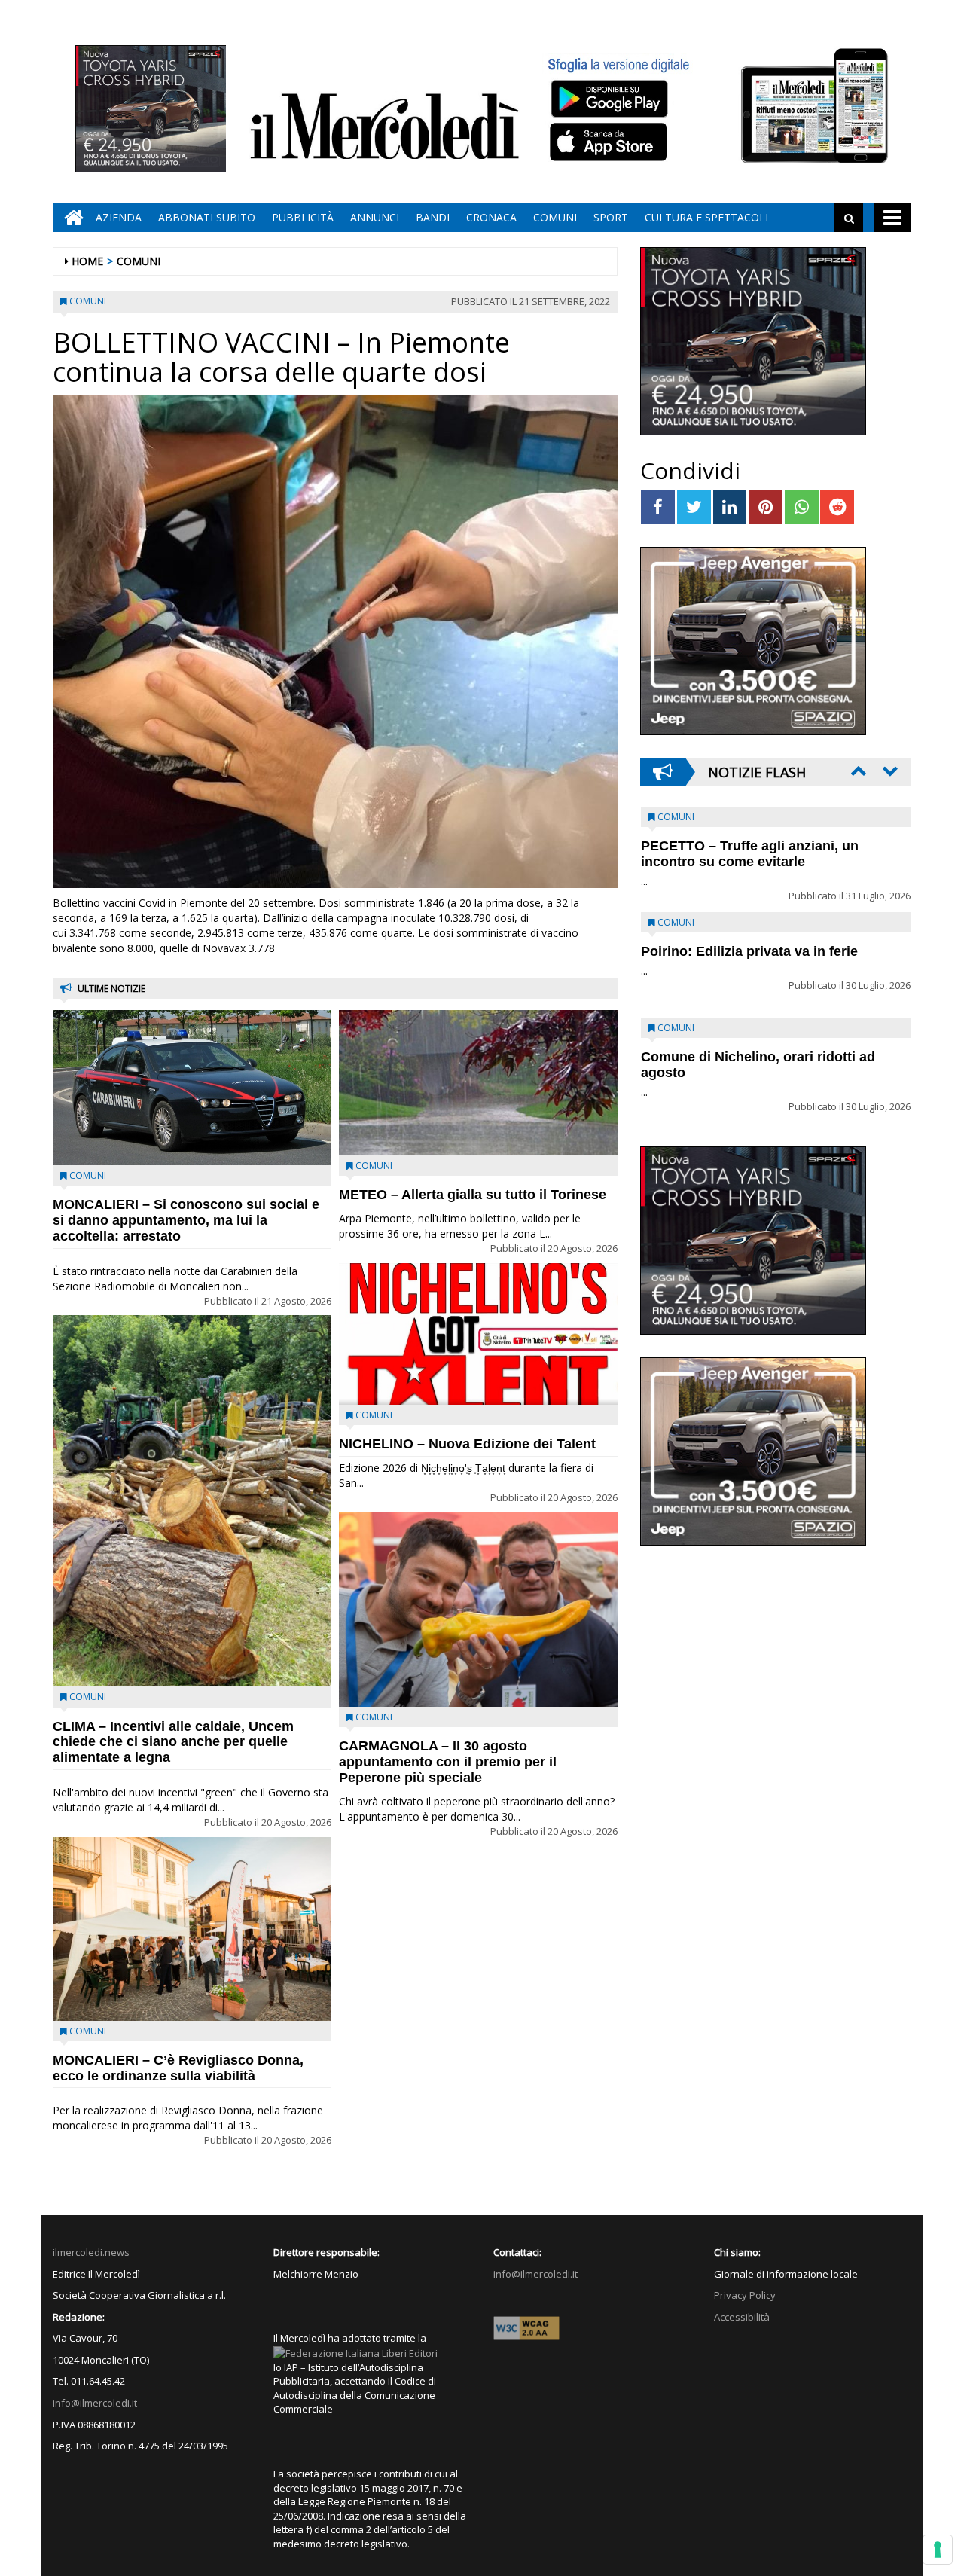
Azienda (119, 217)
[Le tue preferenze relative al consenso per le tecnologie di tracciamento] (938, 2550)
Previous (857, 771)
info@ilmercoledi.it (95, 2403)
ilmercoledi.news (91, 2252)
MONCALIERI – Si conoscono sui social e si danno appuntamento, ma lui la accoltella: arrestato (186, 1220)
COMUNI (555, 217)
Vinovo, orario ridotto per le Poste (750, 846)
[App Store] (610, 142)
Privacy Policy (745, 2295)
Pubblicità (303, 217)
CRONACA (491, 217)
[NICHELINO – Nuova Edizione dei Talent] (478, 1334)
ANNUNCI (375, 217)
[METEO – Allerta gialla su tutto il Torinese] (478, 1083)
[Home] (70, 218)
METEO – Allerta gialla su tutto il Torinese (473, 1195)
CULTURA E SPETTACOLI (706, 217)
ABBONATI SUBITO (207, 217)
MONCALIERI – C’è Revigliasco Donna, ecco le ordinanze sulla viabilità (178, 2068)
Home (87, 261)
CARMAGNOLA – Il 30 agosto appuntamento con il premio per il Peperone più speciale (448, 1762)
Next (889, 771)
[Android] (609, 98)
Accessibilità (742, 2317)
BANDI (433, 217)
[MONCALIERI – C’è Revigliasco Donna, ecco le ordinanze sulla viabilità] (192, 1929)
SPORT (611, 217)
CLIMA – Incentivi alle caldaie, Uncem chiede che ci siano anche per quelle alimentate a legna (173, 1742)
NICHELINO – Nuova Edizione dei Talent (467, 1444)
